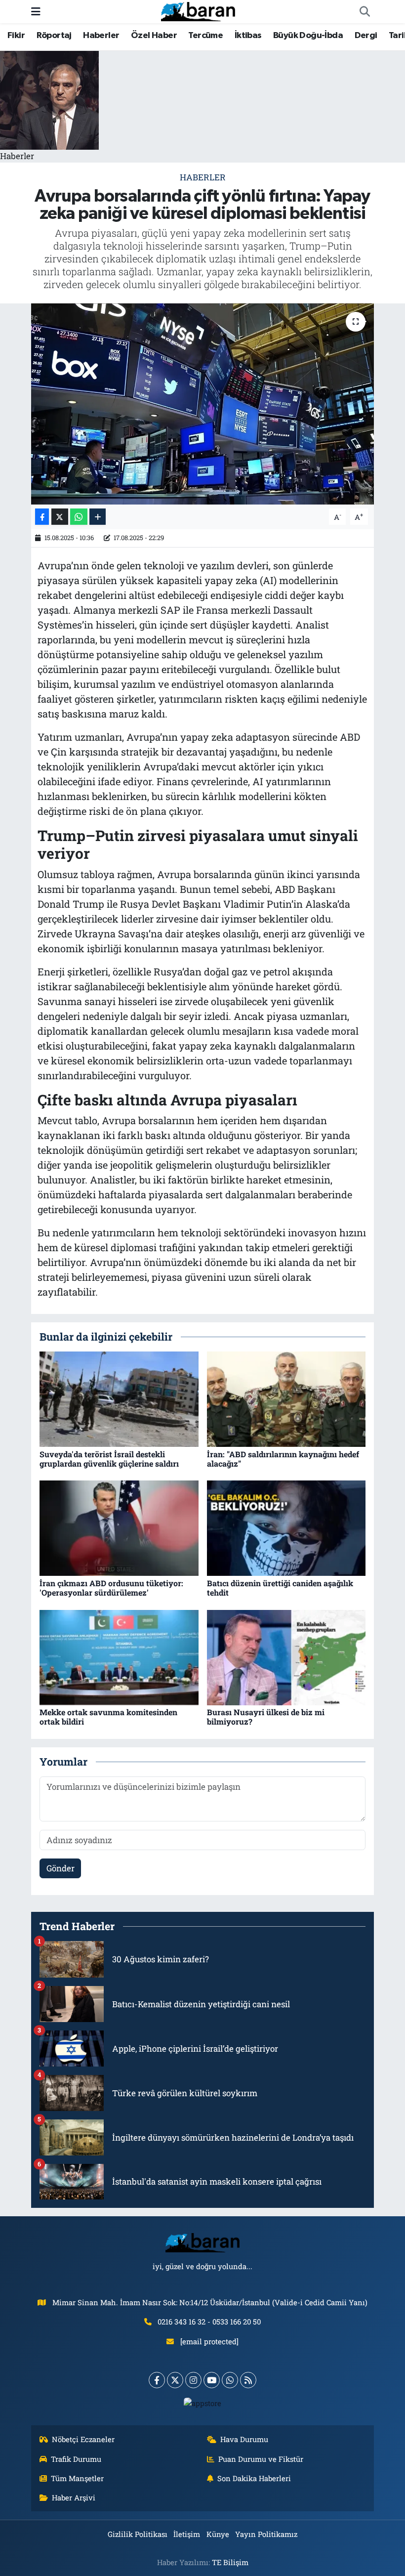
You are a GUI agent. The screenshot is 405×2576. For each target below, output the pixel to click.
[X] (175, 2380)
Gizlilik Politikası (138, 2534)
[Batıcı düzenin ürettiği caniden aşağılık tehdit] (286, 1527)
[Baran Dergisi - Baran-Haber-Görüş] (198, 11)
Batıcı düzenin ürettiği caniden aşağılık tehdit (280, 1588)
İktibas (248, 36)
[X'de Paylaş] (60, 517)
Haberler (101, 36)
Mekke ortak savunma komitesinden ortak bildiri (108, 1717)
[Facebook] (157, 2380)
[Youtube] (212, 2380)
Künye (218, 2534)
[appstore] (203, 2403)
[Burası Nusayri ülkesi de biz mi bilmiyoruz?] (286, 1657)
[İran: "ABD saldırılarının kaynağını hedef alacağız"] (286, 1398)
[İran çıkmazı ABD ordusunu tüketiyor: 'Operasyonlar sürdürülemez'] (119, 1527)
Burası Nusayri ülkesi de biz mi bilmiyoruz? (266, 1717)
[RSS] (248, 2380)
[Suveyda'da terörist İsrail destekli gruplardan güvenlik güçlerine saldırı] (119, 1398)
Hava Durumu (244, 2439)
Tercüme (205, 36)
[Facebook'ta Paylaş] (42, 517)
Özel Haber (154, 36)
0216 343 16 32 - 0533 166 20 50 (209, 2322)
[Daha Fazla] (98, 517)
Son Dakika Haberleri (254, 2478)
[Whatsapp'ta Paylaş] (79, 517)
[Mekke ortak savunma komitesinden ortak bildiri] (119, 1657)
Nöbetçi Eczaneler (83, 2439)
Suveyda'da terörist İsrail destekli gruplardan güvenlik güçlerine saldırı (109, 1459)
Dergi (366, 36)
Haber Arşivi (74, 2497)
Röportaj (54, 36)
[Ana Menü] (36, 12)
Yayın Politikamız (266, 2534)
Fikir (16, 36)
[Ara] (364, 12)
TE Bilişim (230, 2562)
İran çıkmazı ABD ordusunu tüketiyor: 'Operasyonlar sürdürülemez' (111, 1588)
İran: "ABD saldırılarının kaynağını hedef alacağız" (283, 1459)
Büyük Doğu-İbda (308, 36)
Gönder (61, 1868)
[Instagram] (193, 2380)
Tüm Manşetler (77, 2478)
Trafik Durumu (76, 2459)
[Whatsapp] (230, 2380)
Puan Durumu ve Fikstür (261, 2459)
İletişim (187, 2534)
